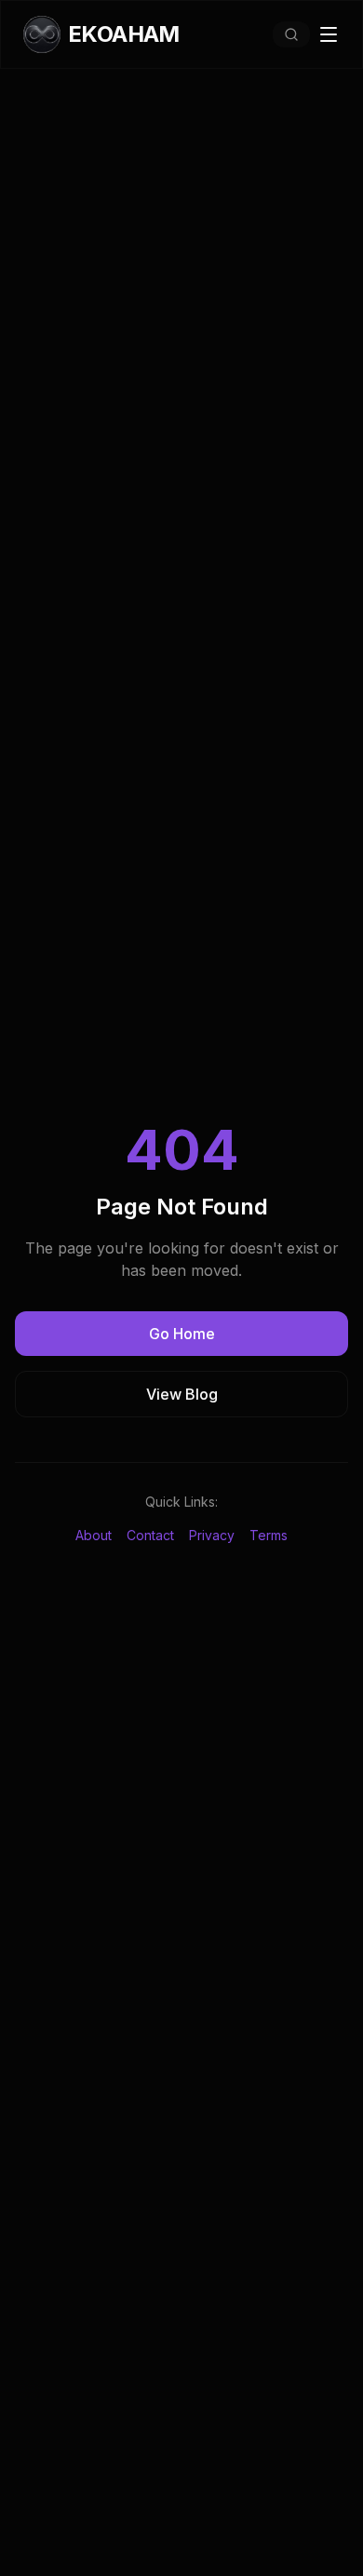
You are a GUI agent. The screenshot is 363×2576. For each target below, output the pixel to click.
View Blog (182, 1394)
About (94, 1535)
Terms (269, 1535)
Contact (150, 1535)
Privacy (212, 1535)
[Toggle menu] (329, 34)
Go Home (182, 1334)
